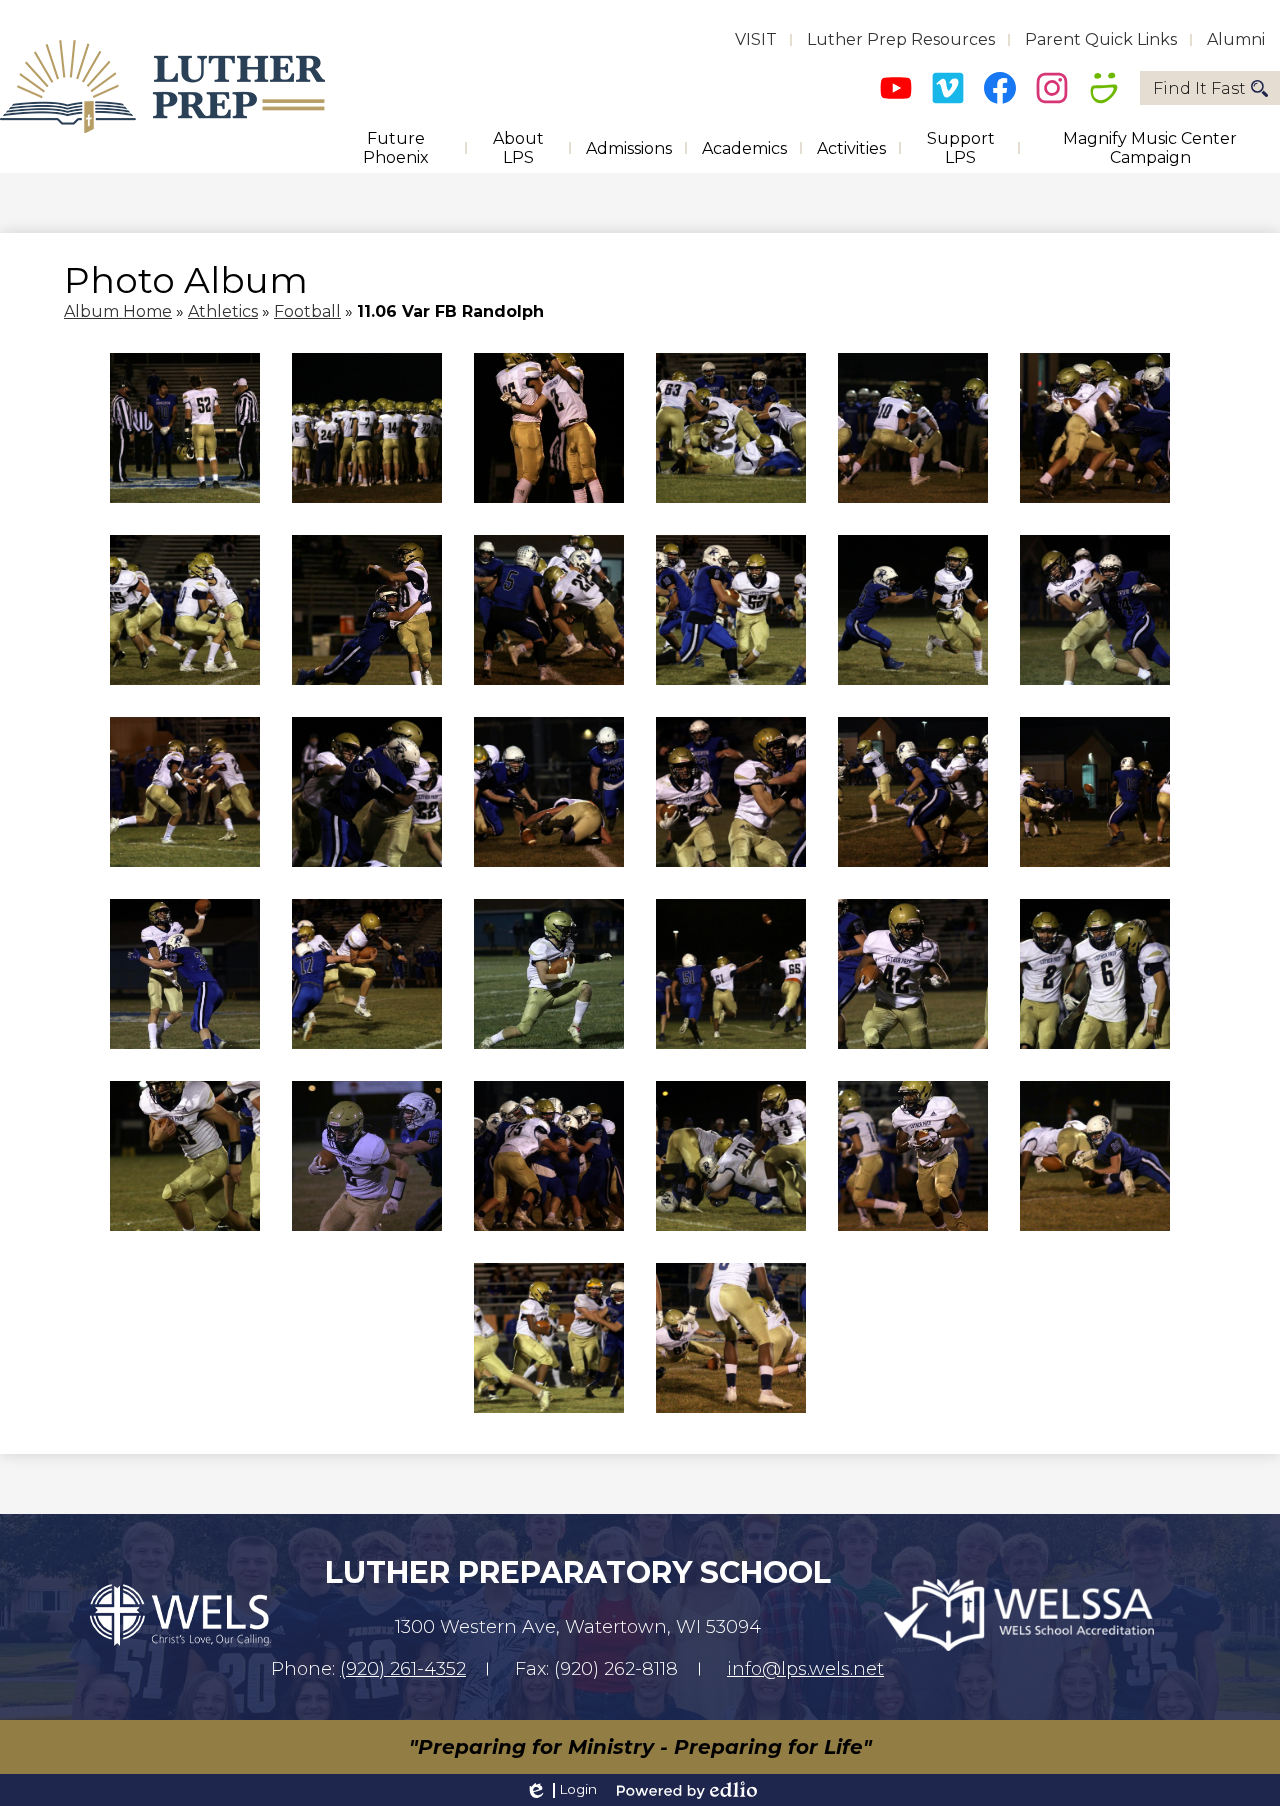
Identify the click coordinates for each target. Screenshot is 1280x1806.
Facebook (1000, 88)
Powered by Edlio (687, 1790)
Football (307, 311)
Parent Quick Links (1101, 39)
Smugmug (1104, 88)
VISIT (756, 39)
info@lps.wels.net (805, 1669)
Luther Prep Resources (901, 39)
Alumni (1236, 39)
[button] (396, 148)
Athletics (223, 311)
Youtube (896, 88)
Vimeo (948, 88)
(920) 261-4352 (403, 1669)
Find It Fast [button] (1199, 88)
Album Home (118, 311)
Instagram (1052, 88)
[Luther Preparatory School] (162, 86)
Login (560, 1790)
